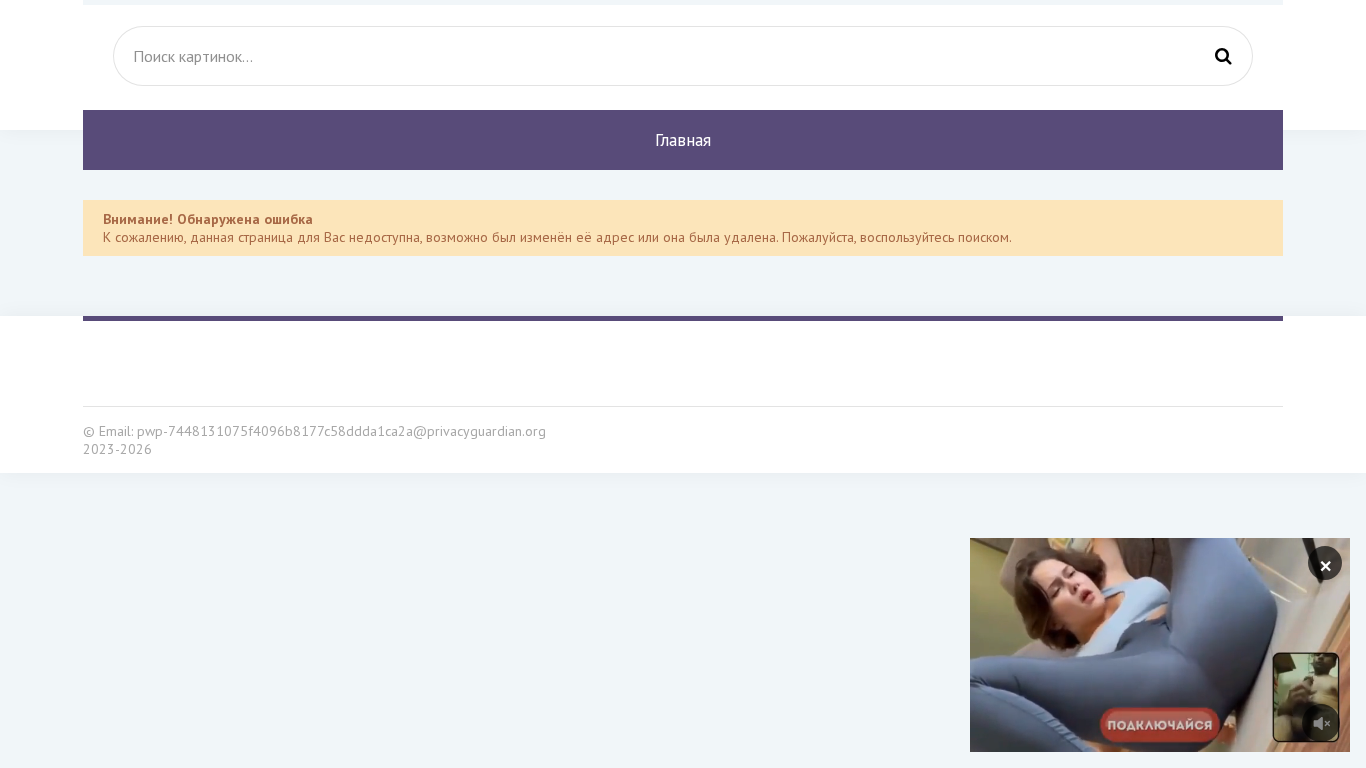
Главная (683, 140)
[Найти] (1223, 56)
